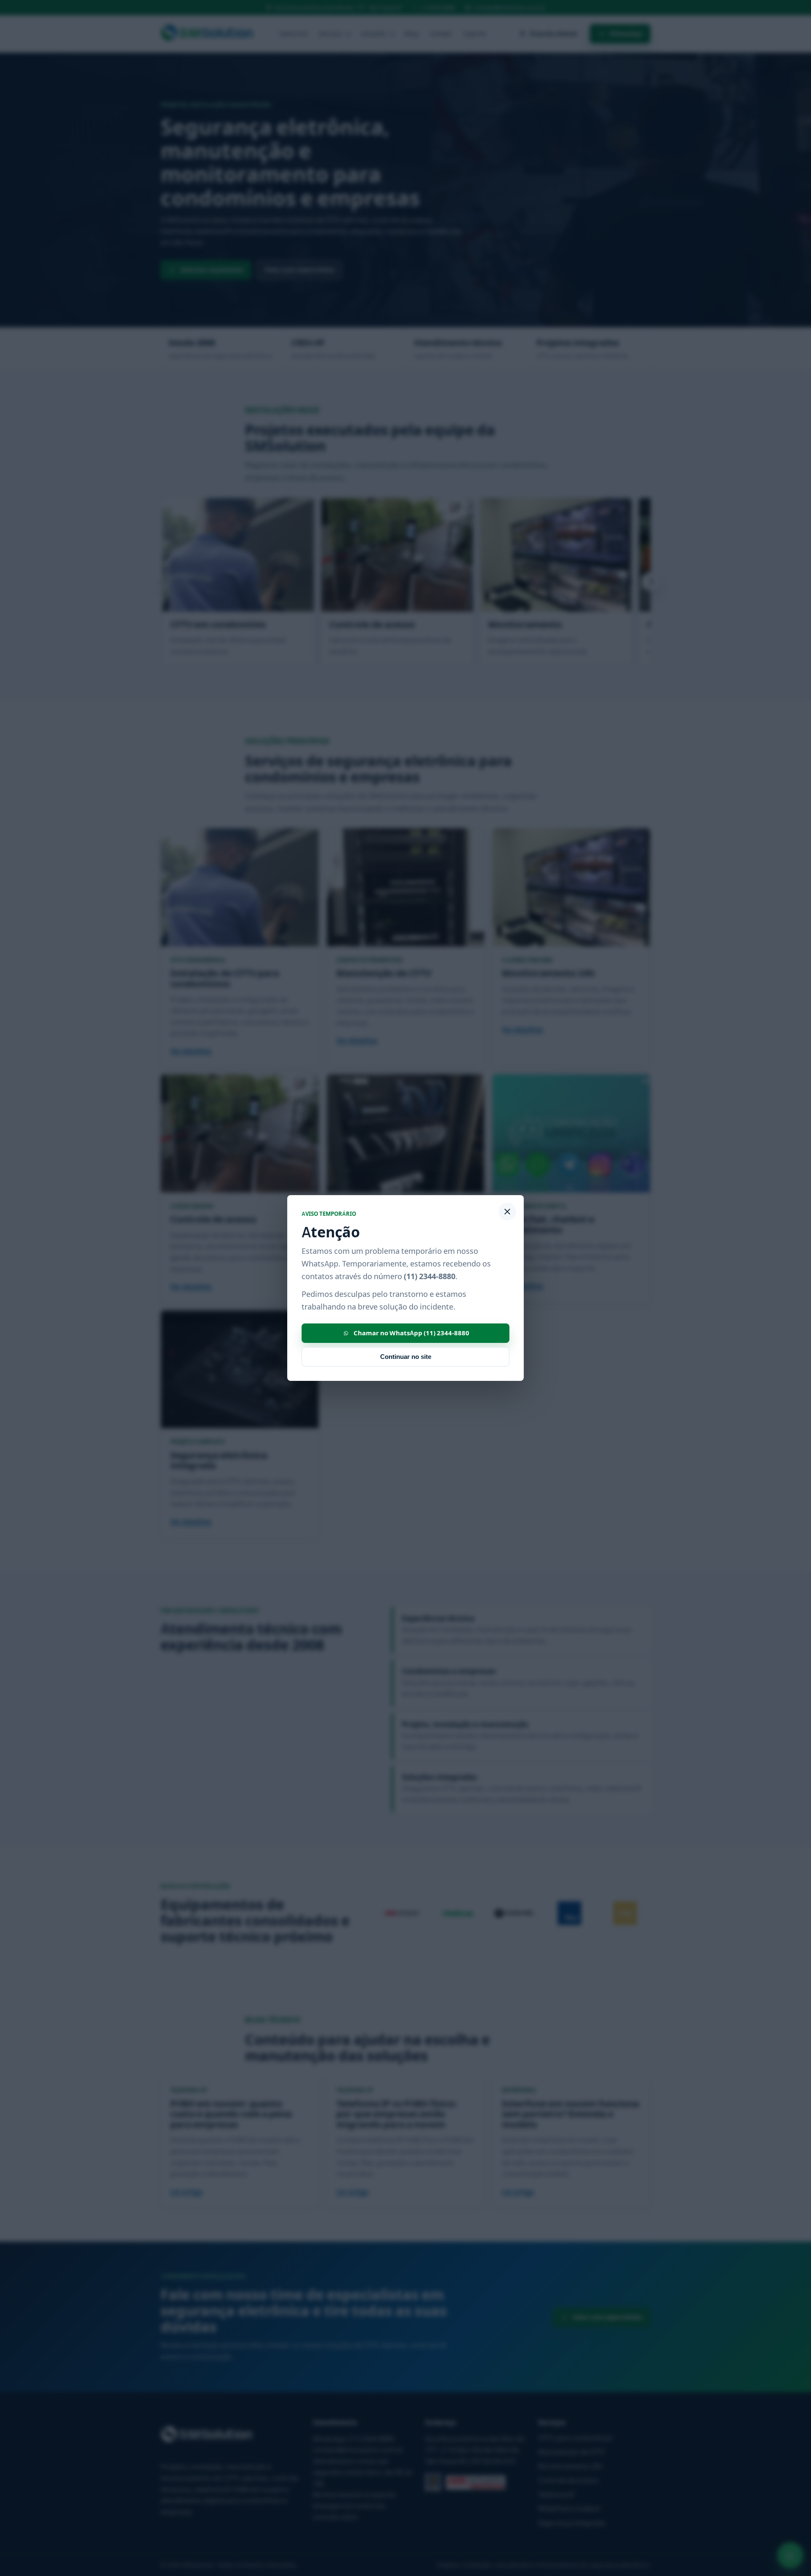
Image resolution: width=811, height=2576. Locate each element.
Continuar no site (406, 1357)
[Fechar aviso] (507, 1212)
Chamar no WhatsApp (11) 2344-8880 (411, 1333)
